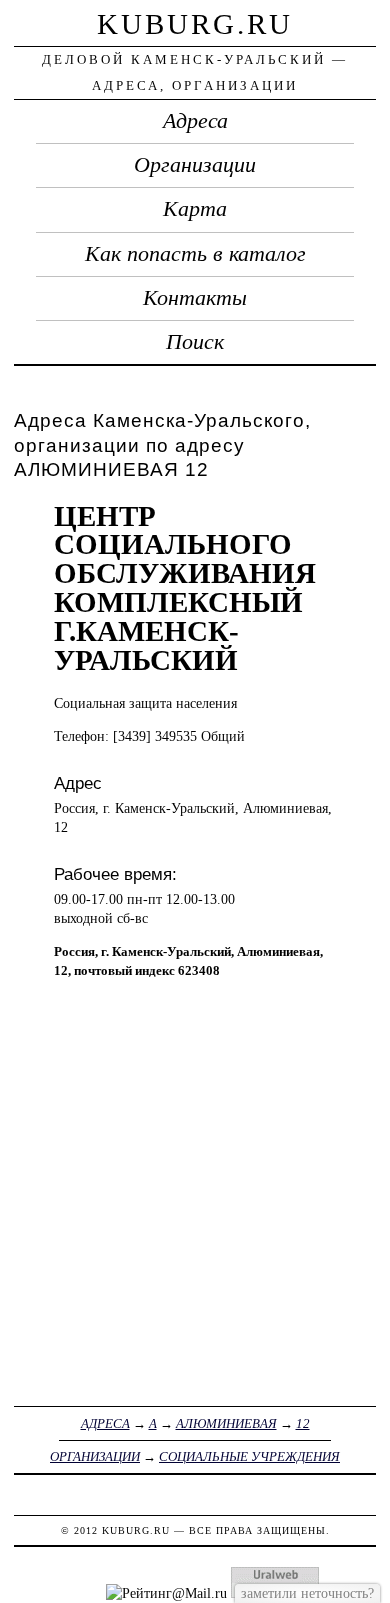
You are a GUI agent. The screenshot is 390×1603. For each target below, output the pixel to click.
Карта (195, 209)
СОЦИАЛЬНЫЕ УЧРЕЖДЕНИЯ (249, 1456)
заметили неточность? (307, 1593)
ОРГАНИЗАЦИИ (95, 1456)
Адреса (195, 121)
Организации (195, 165)
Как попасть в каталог (195, 254)
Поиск (195, 342)
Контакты (195, 298)
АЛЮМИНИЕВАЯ (226, 1423)
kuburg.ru (195, 24)
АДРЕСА (105, 1423)
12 (303, 1423)
